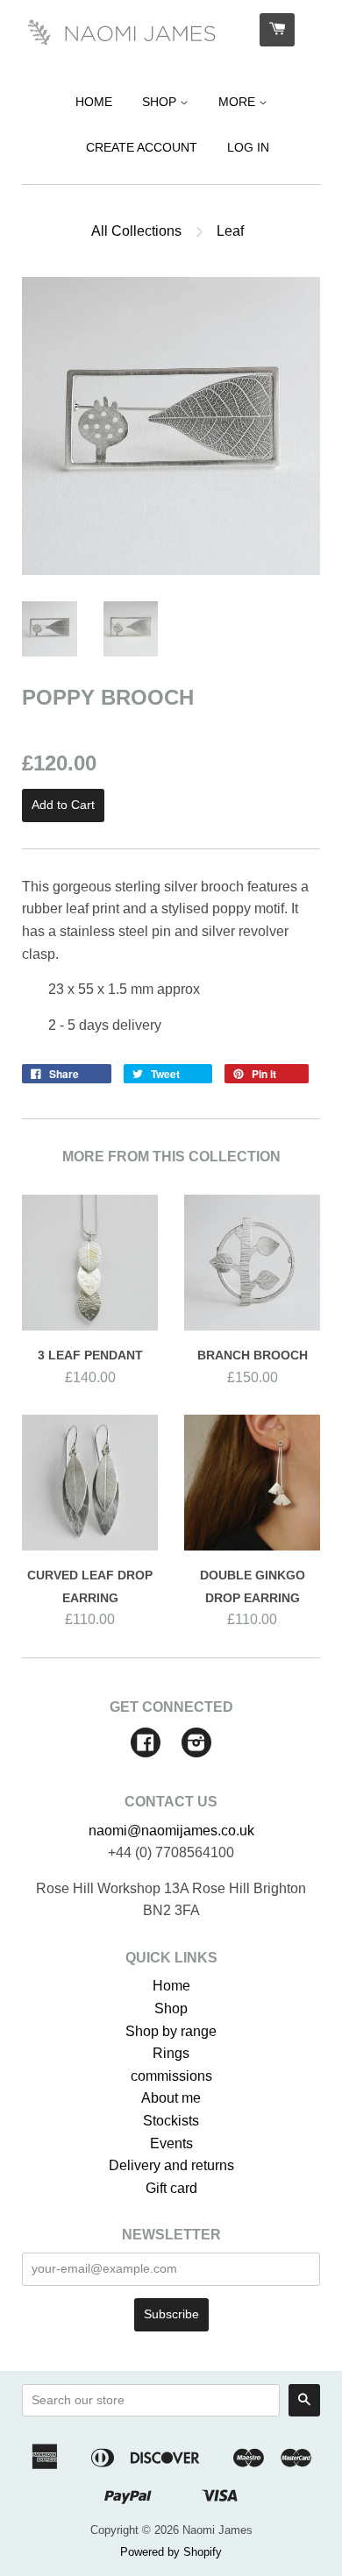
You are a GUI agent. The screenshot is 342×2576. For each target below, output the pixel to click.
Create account (142, 147)
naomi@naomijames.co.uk (171, 1831)
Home (94, 102)
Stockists (171, 2121)
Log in (248, 147)
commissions (171, 2076)
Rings (171, 2053)
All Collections (136, 231)
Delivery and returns (171, 2165)
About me (171, 2098)
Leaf (230, 231)
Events (171, 2143)
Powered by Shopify (171, 2552)
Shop (161, 102)
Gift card (171, 2188)
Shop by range (171, 2031)
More (239, 102)
